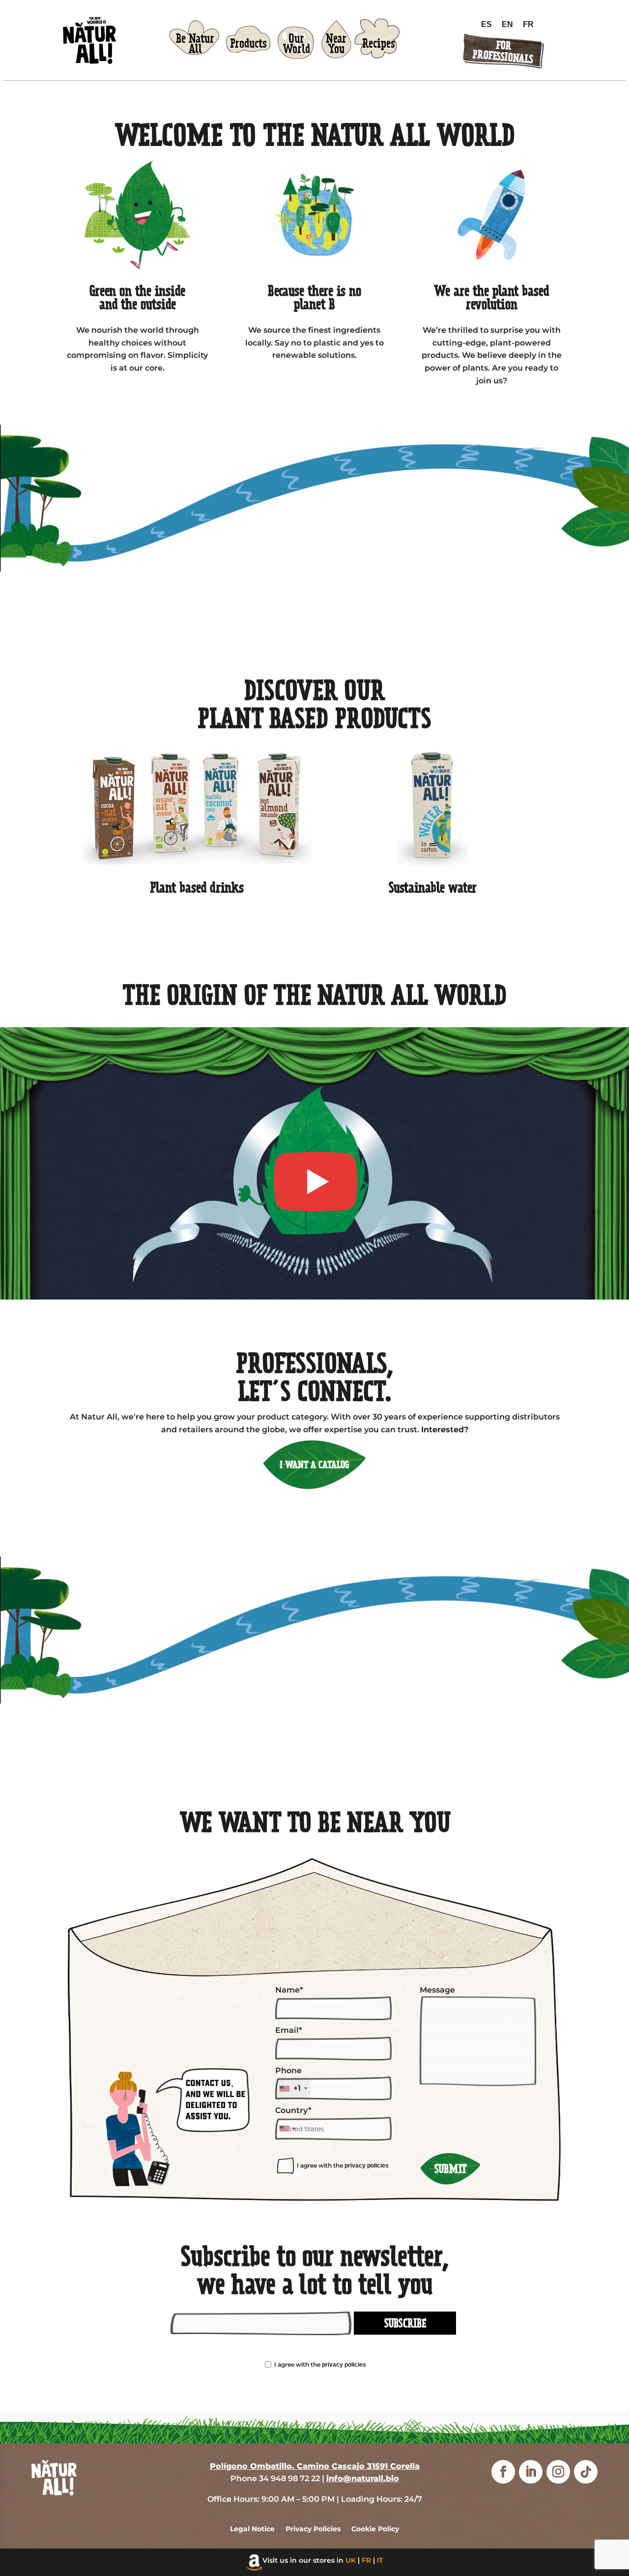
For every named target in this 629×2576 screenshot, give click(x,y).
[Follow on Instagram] (558, 2471)
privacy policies (367, 2166)
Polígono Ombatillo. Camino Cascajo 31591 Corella (315, 2466)
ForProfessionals (503, 52)
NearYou (336, 44)
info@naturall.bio (363, 2478)
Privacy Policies (313, 2529)
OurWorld (296, 44)
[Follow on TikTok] (586, 2471)
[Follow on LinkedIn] (531, 2471)
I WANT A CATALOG (314, 1465)
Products (248, 43)
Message (437, 1990)
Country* (293, 2110)
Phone (288, 2080)
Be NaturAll (195, 44)
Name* (289, 1990)
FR (366, 2560)
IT (380, 2560)
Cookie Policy (375, 2529)
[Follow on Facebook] (503, 2471)
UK (351, 2560)
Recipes (379, 43)
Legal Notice (252, 2529)
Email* (289, 2030)
